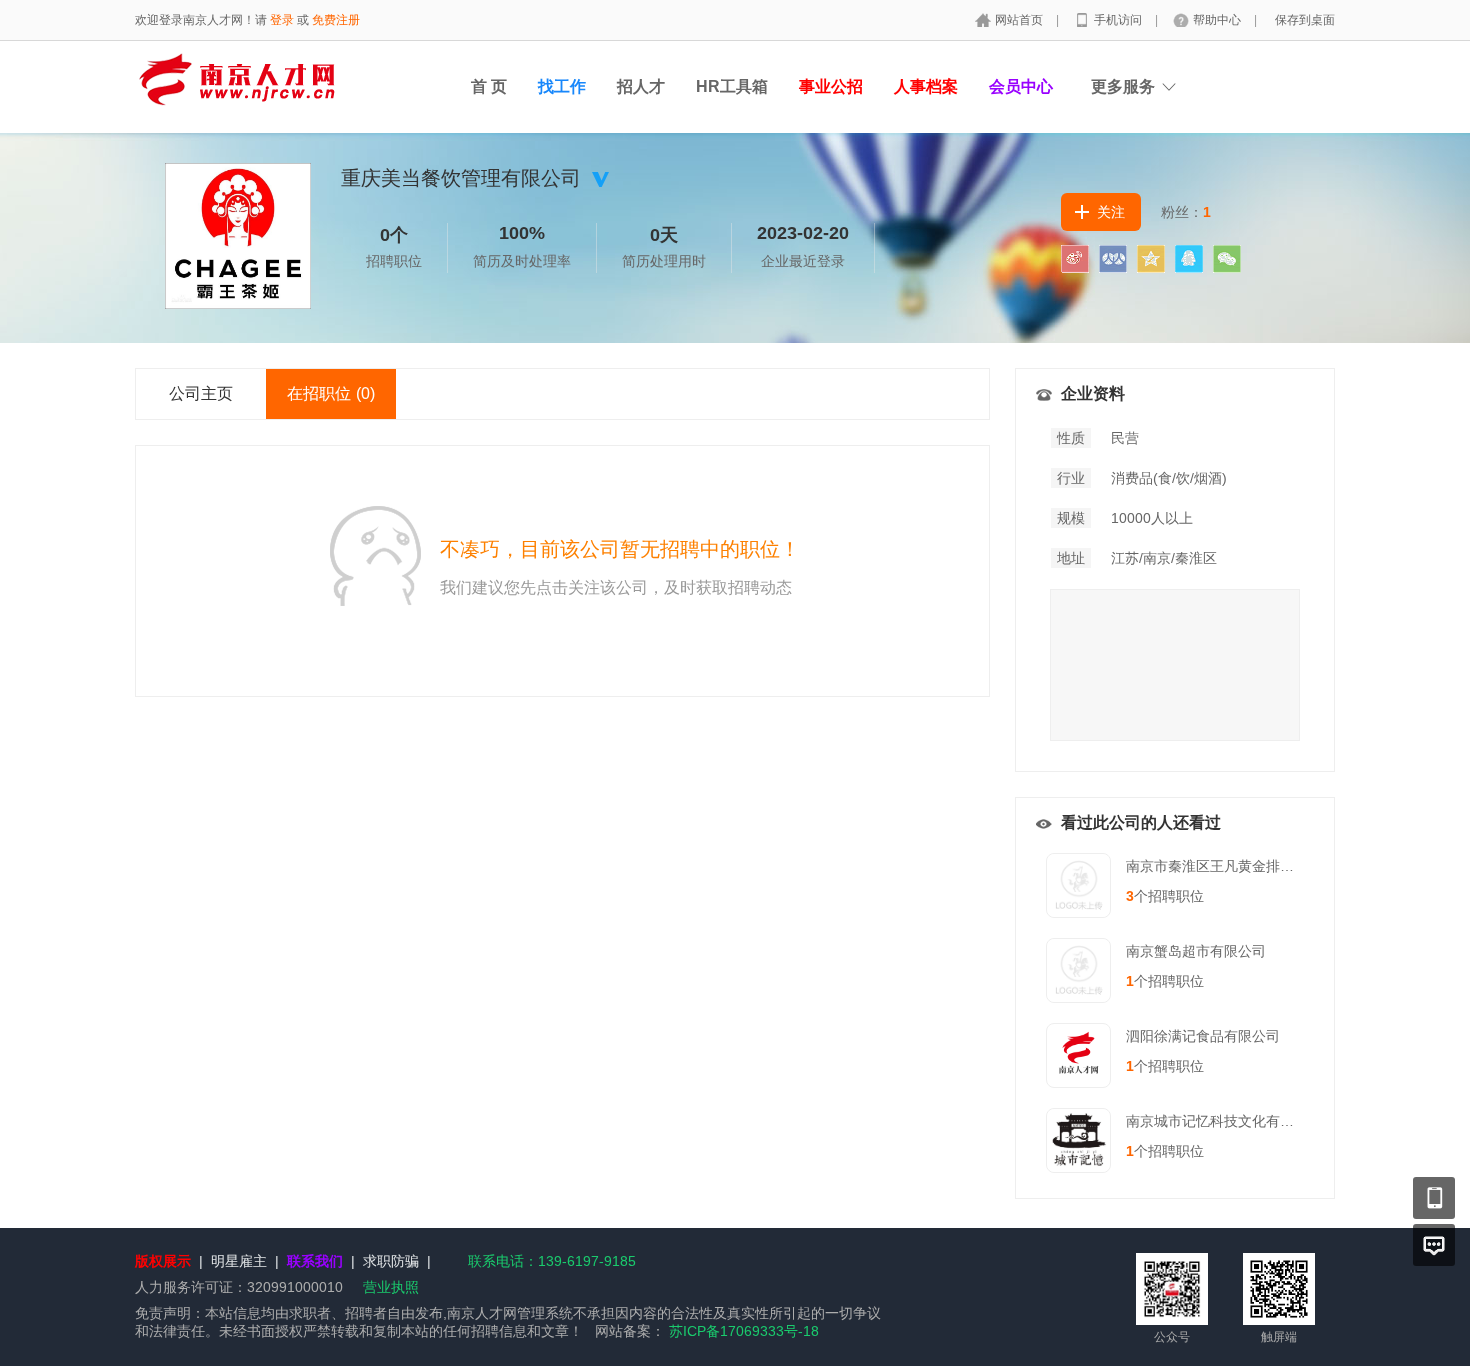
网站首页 (1020, 20)
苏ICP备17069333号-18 (744, 1331)
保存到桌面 (1305, 20)
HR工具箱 (732, 86)
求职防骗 (391, 1261)
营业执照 (391, 1287)
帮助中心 (1218, 20)
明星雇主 (239, 1261)
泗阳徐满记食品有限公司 (1203, 1036)
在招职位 (331, 393)
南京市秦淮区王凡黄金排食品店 (1224, 866)
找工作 (562, 86)
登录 (282, 20)
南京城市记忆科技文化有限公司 (1224, 1121)
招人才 (641, 86)
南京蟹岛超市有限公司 (1196, 951)
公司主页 (201, 393)
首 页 (489, 86)
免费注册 (336, 20)
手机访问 (1119, 20)
